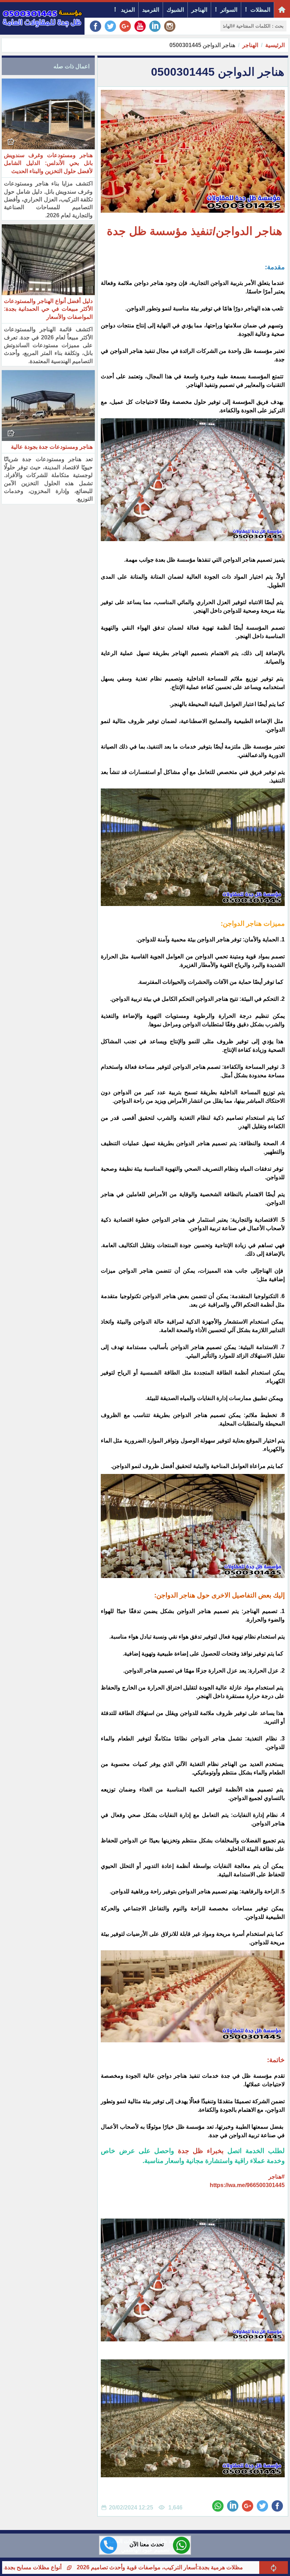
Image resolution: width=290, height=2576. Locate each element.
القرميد (151, 10)
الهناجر (199, 10)
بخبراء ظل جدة (201, 2151)
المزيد (127, 10)
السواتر (229, 10)
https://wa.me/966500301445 (247, 2185)
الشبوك (175, 10)
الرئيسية (275, 45)
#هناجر (277, 2177)
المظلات (260, 10)
